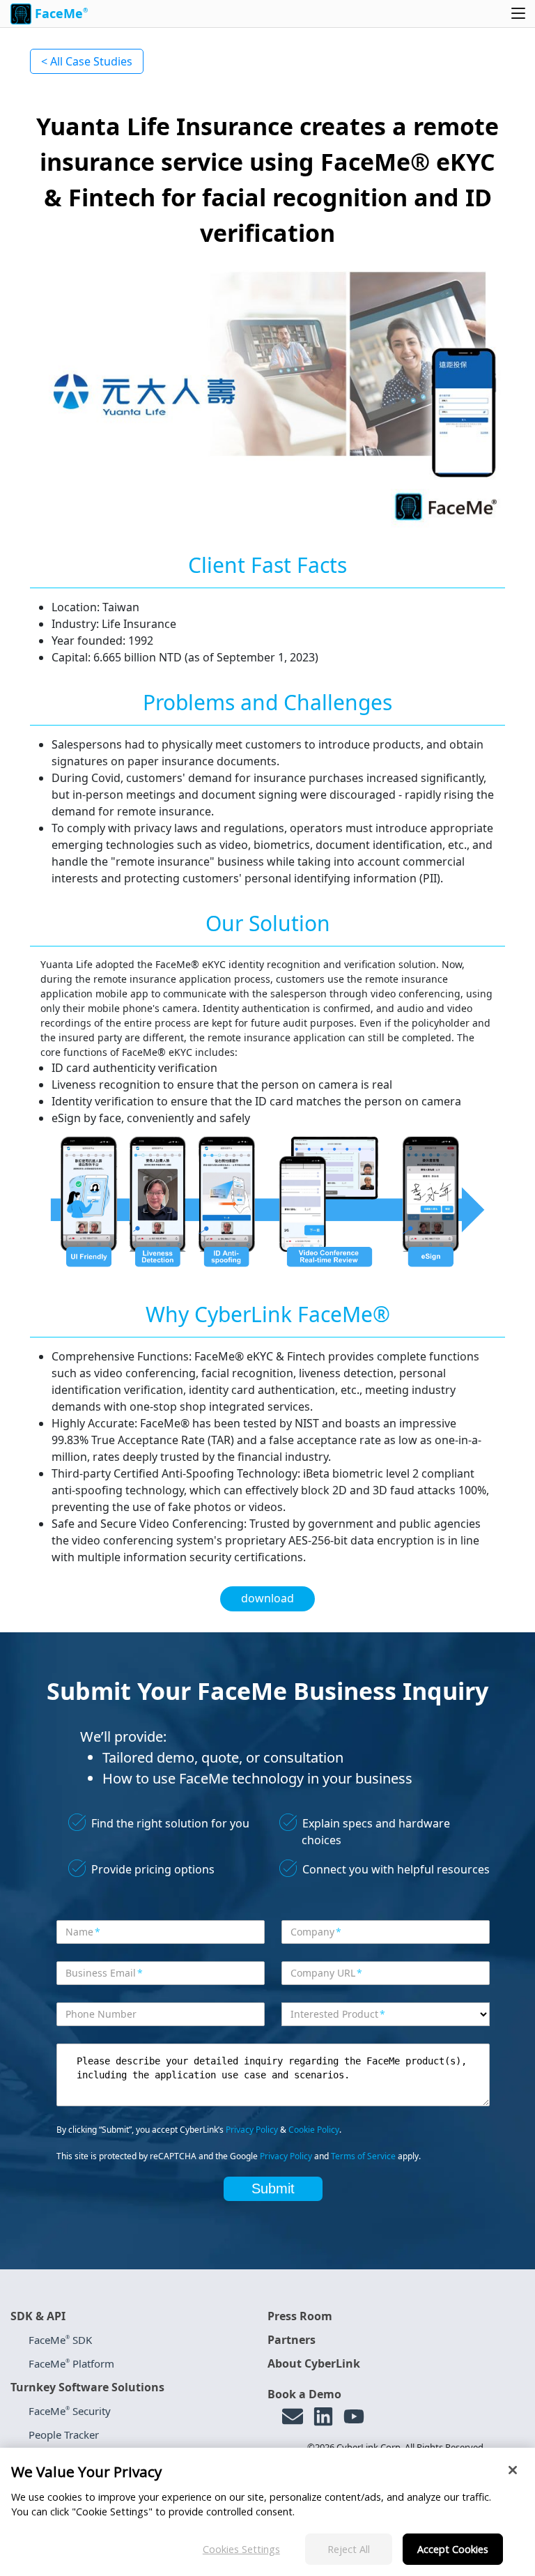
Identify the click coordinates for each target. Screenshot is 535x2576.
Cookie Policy (314, 2130)
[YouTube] (354, 2416)
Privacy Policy (252, 2130)
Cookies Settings (241, 2549)
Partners (292, 2340)
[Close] (513, 2470)
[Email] (293, 2416)
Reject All (349, 2549)
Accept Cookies (453, 2549)
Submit (273, 2188)
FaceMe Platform (71, 2363)
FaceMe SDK (60, 2340)
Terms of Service (363, 2156)
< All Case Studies (87, 61)
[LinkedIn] (323, 2416)
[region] (267, 2512)
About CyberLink (314, 2363)
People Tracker (64, 2435)
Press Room (300, 2316)
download (267, 1598)
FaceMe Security (70, 2411)
